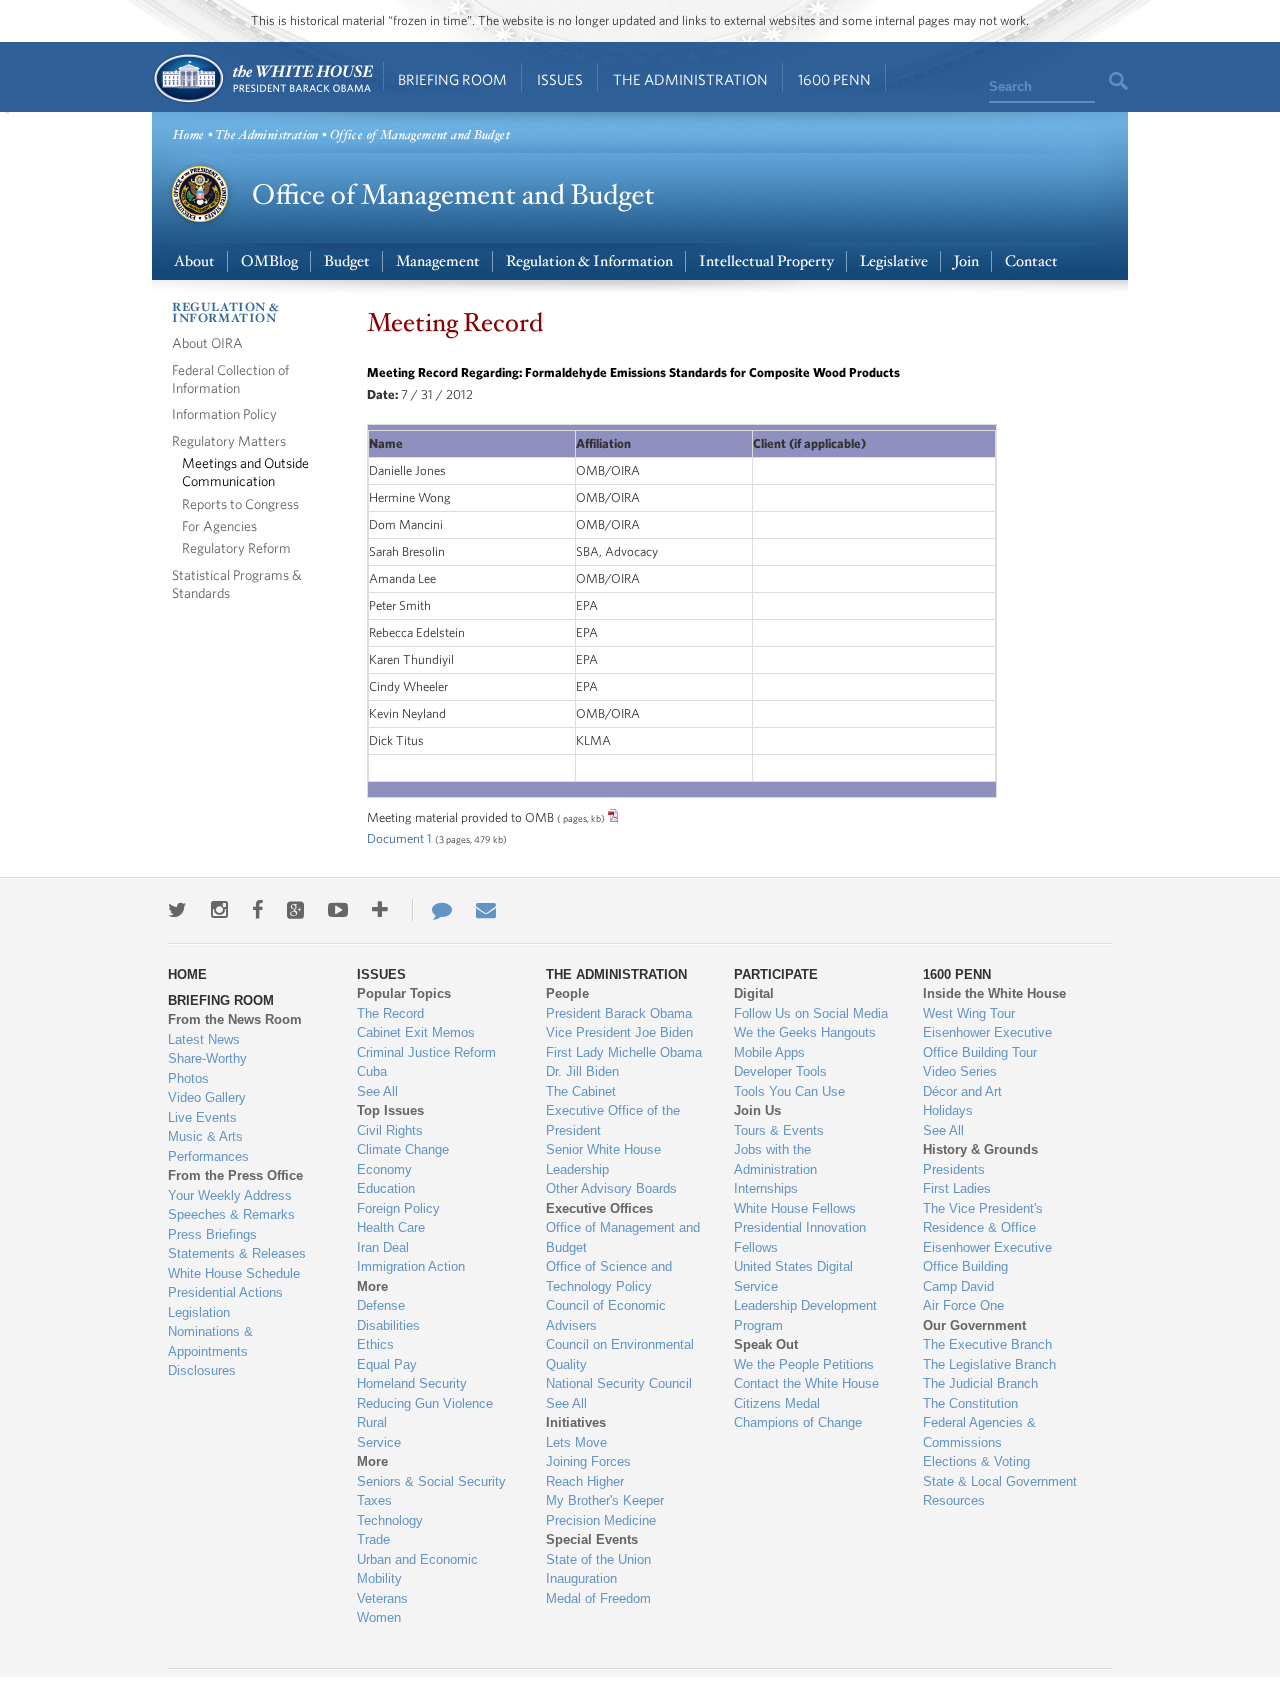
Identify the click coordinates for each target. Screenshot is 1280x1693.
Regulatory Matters (229, 440)
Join (966, 261)
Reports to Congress (240, 503)
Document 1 (399, 838)
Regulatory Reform (236, 547)
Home (262, 78)
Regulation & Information (589, 261)
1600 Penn (834, 79)
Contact (1031, 261)
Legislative (894, 261)
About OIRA (207, 342)
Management (438, 261)
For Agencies (219, 525)
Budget (347, 261)
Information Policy (224, 413)
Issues (560, 79)
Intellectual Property (766, 261)
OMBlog (269, 261)
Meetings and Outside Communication (245, 471)
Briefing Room (452, 79)
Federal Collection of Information (230, 378)
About (194, 261)
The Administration (690, 79)
